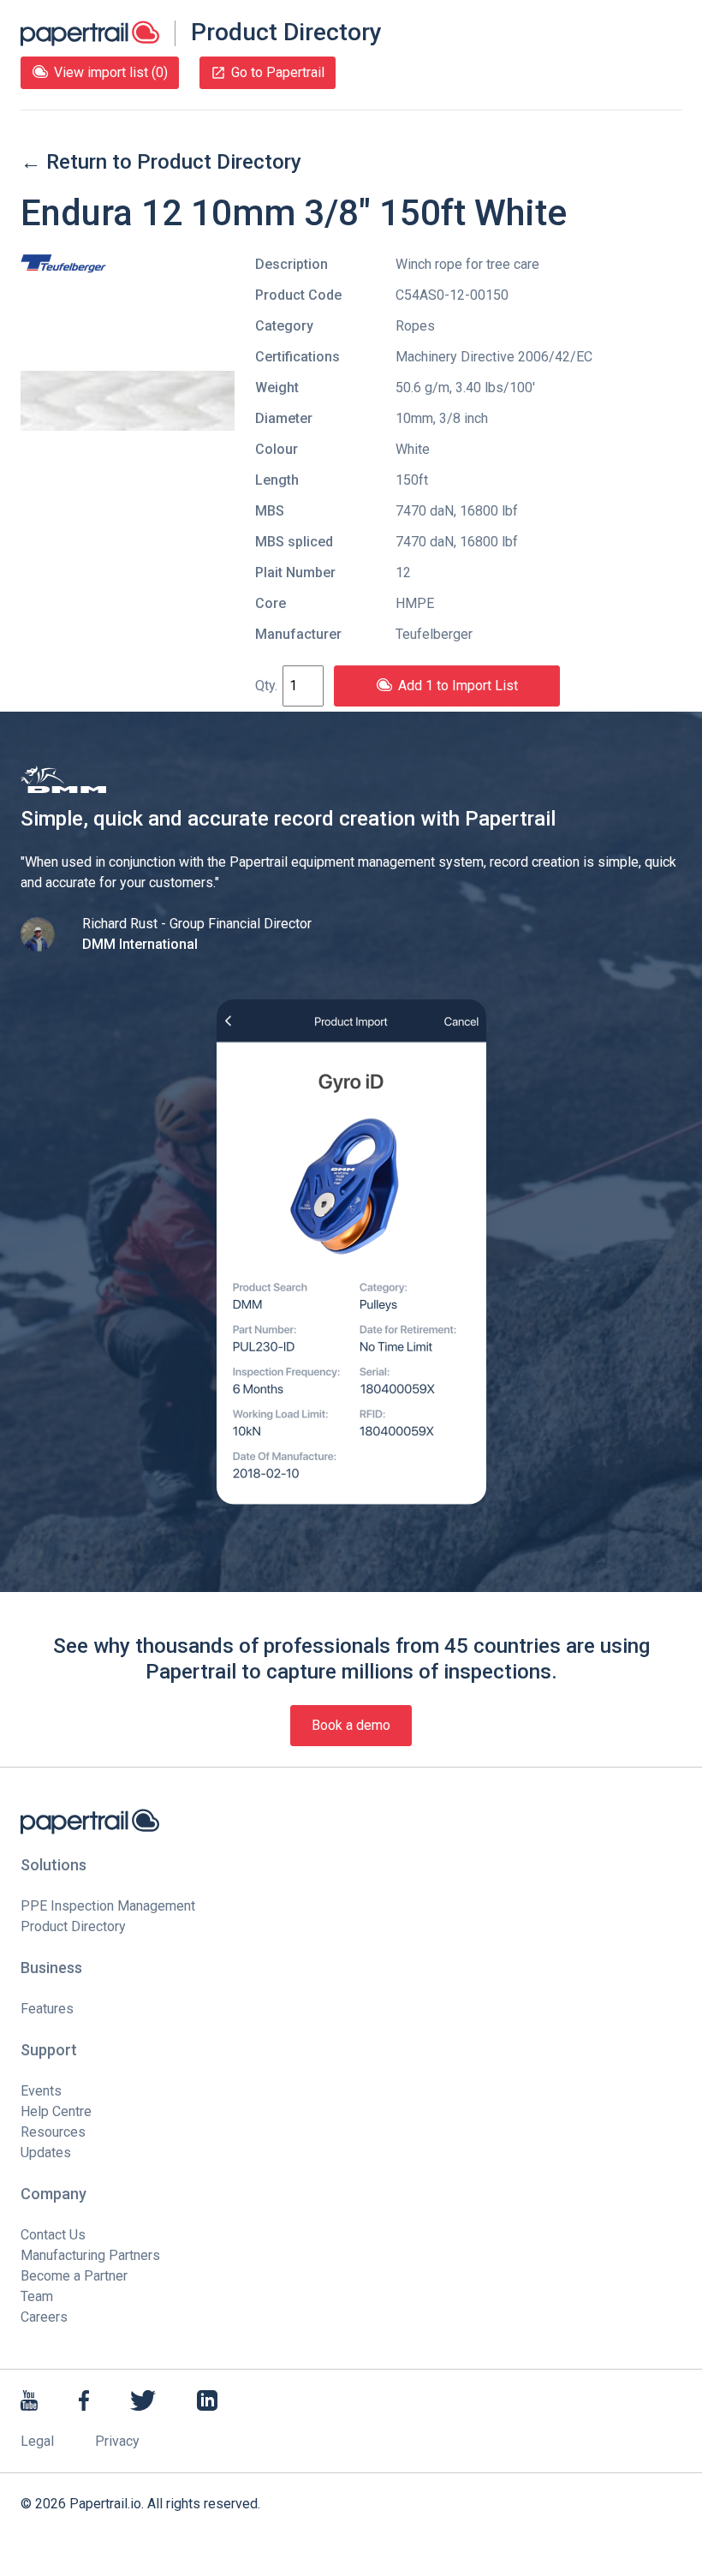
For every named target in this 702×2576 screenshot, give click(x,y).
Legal (37, 2441)
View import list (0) (111, 72)
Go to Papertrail (278, 72)
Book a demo (351, 1725)
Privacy (117, 2441)
